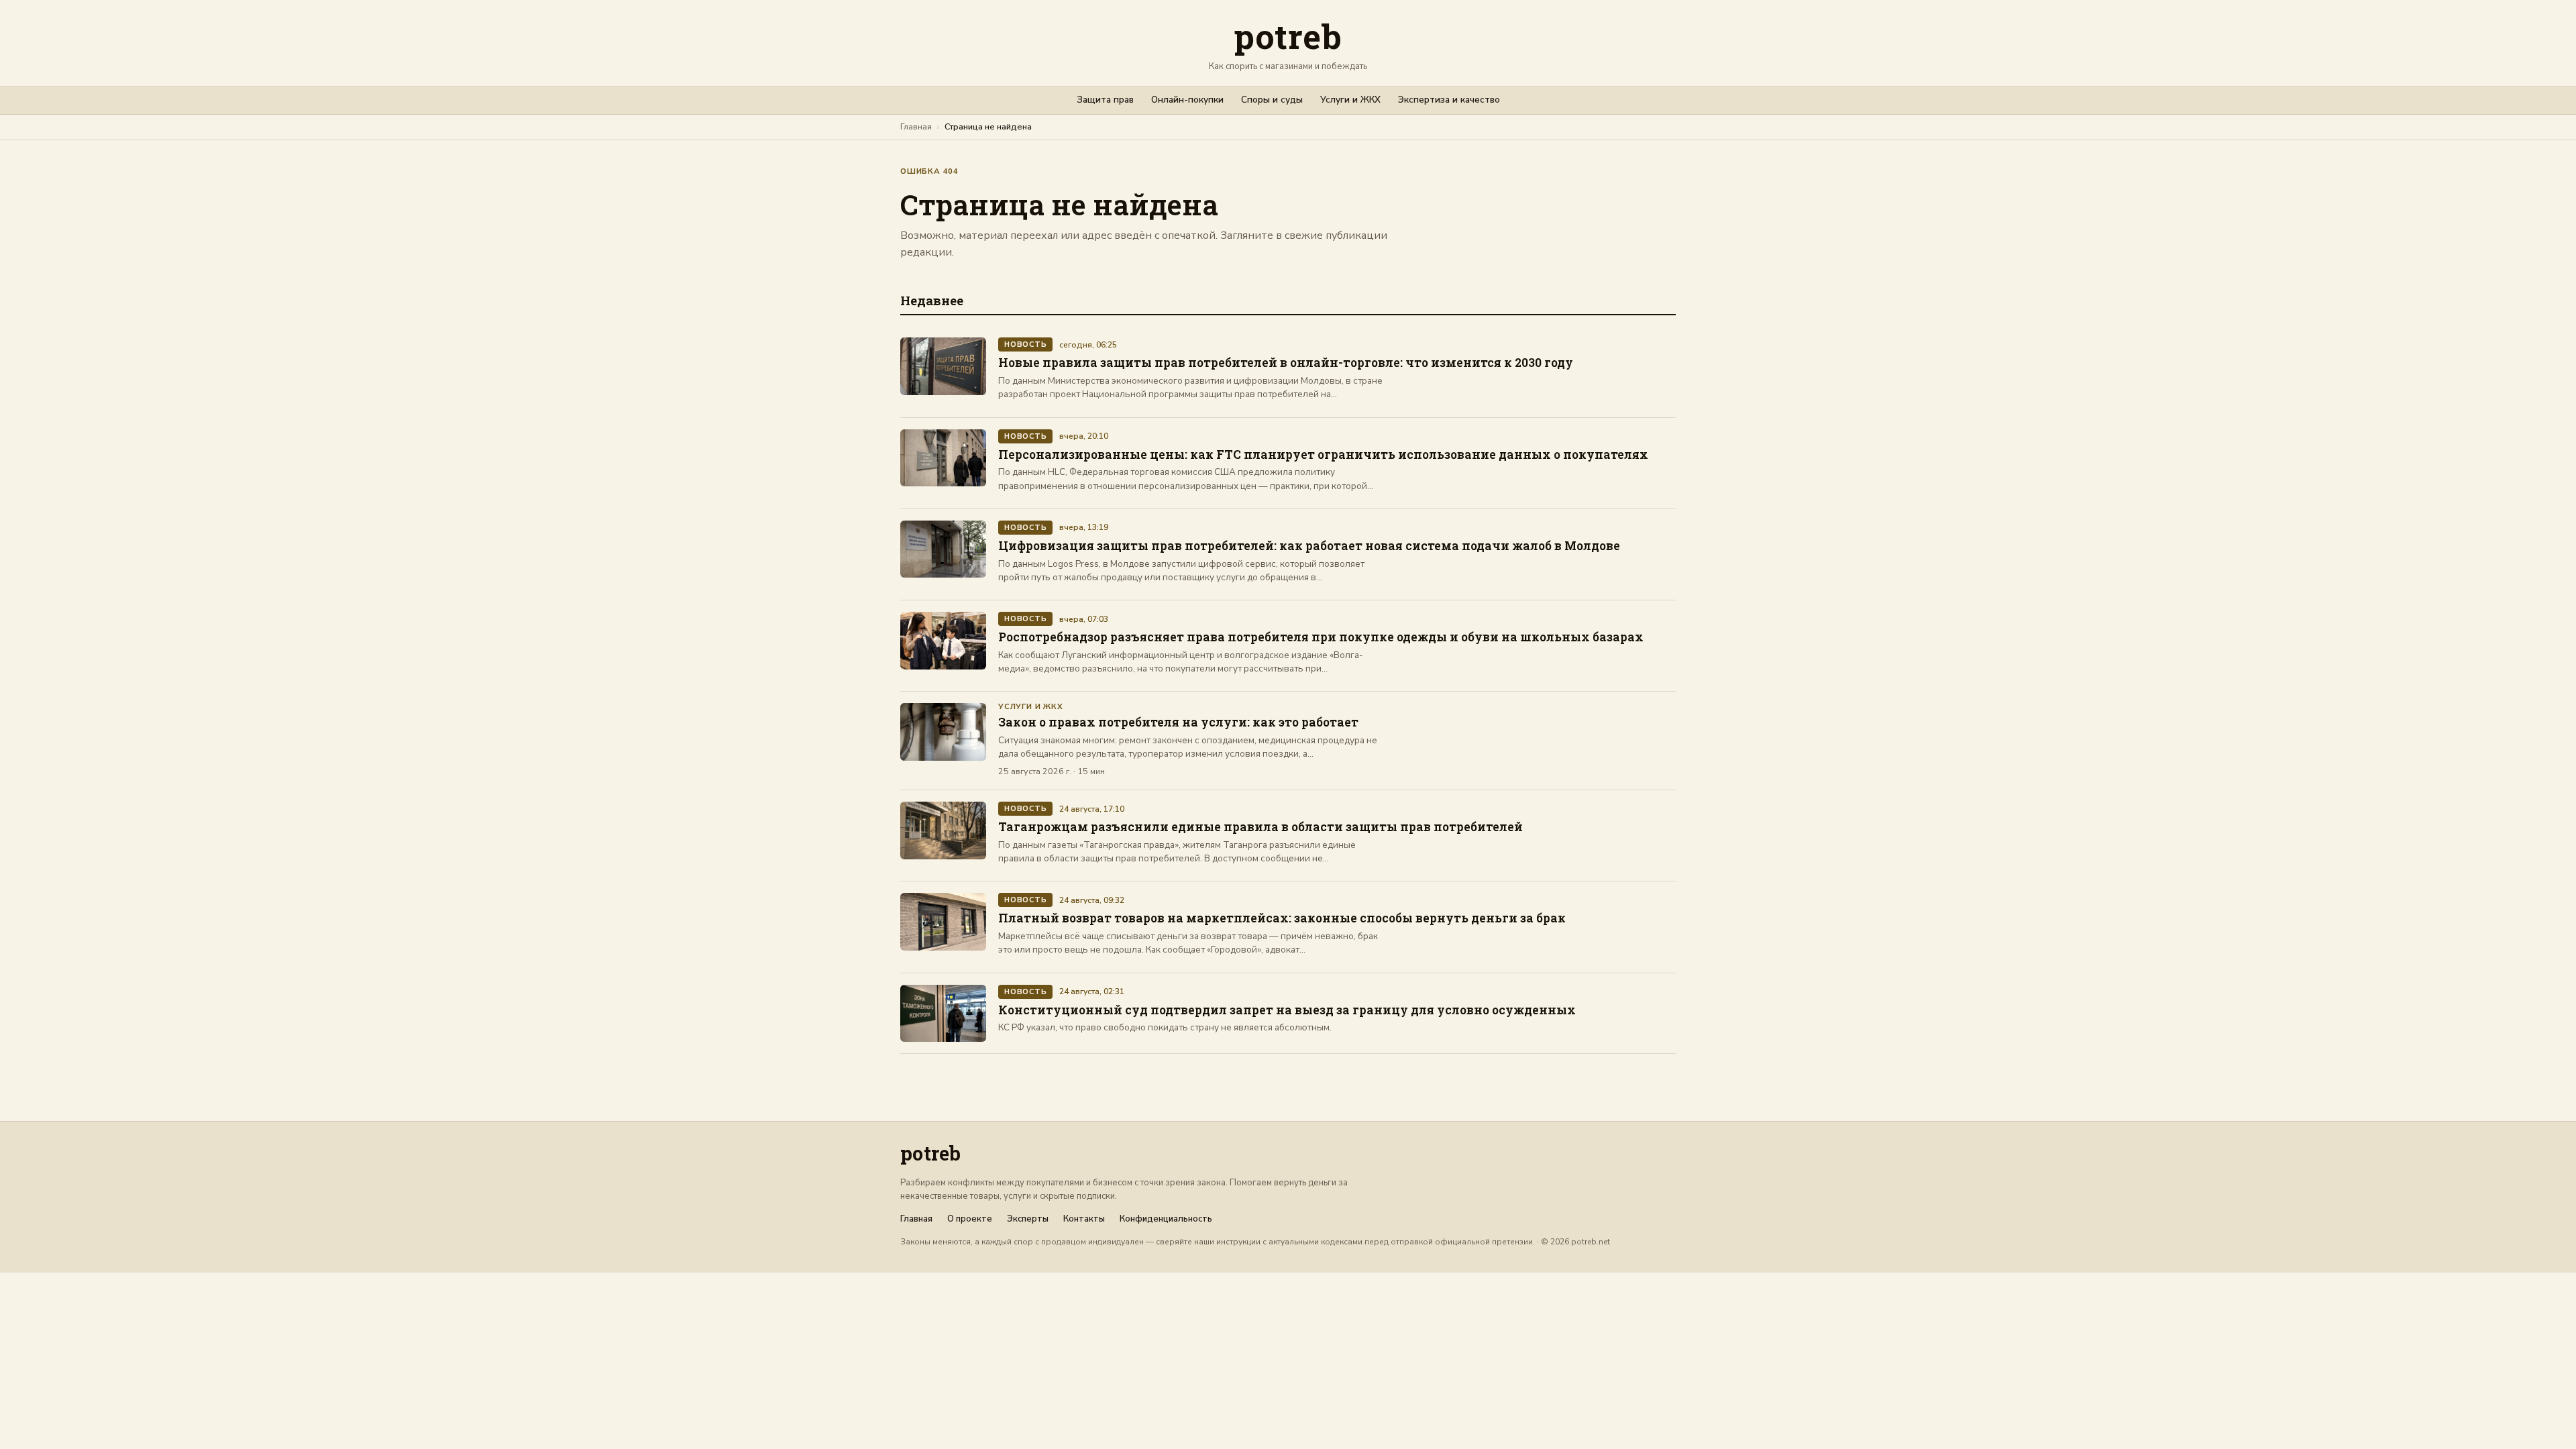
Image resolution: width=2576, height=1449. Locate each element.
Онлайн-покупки (1187, 100)
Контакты (1084, 1219)
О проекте (970, 1219)
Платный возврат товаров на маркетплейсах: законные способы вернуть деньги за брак (1282, 918)
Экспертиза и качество (1449, 100)
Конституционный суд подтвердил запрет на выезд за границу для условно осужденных (1287, 1010)
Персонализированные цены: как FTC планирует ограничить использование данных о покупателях (1323, 454)
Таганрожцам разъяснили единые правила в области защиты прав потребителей (1260, 827)
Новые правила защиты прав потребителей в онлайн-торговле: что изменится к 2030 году (1286, 363)
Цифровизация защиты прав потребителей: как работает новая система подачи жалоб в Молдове (1309, 546)
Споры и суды (1272, 100)
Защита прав (1105, 100)
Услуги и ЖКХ (1350, 100)
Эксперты (1028, 1219)
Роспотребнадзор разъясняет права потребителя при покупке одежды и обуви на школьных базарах (1321, 637)
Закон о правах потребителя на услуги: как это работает (1178, 722)
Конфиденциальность (1166, 1219)
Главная (916, 126)
